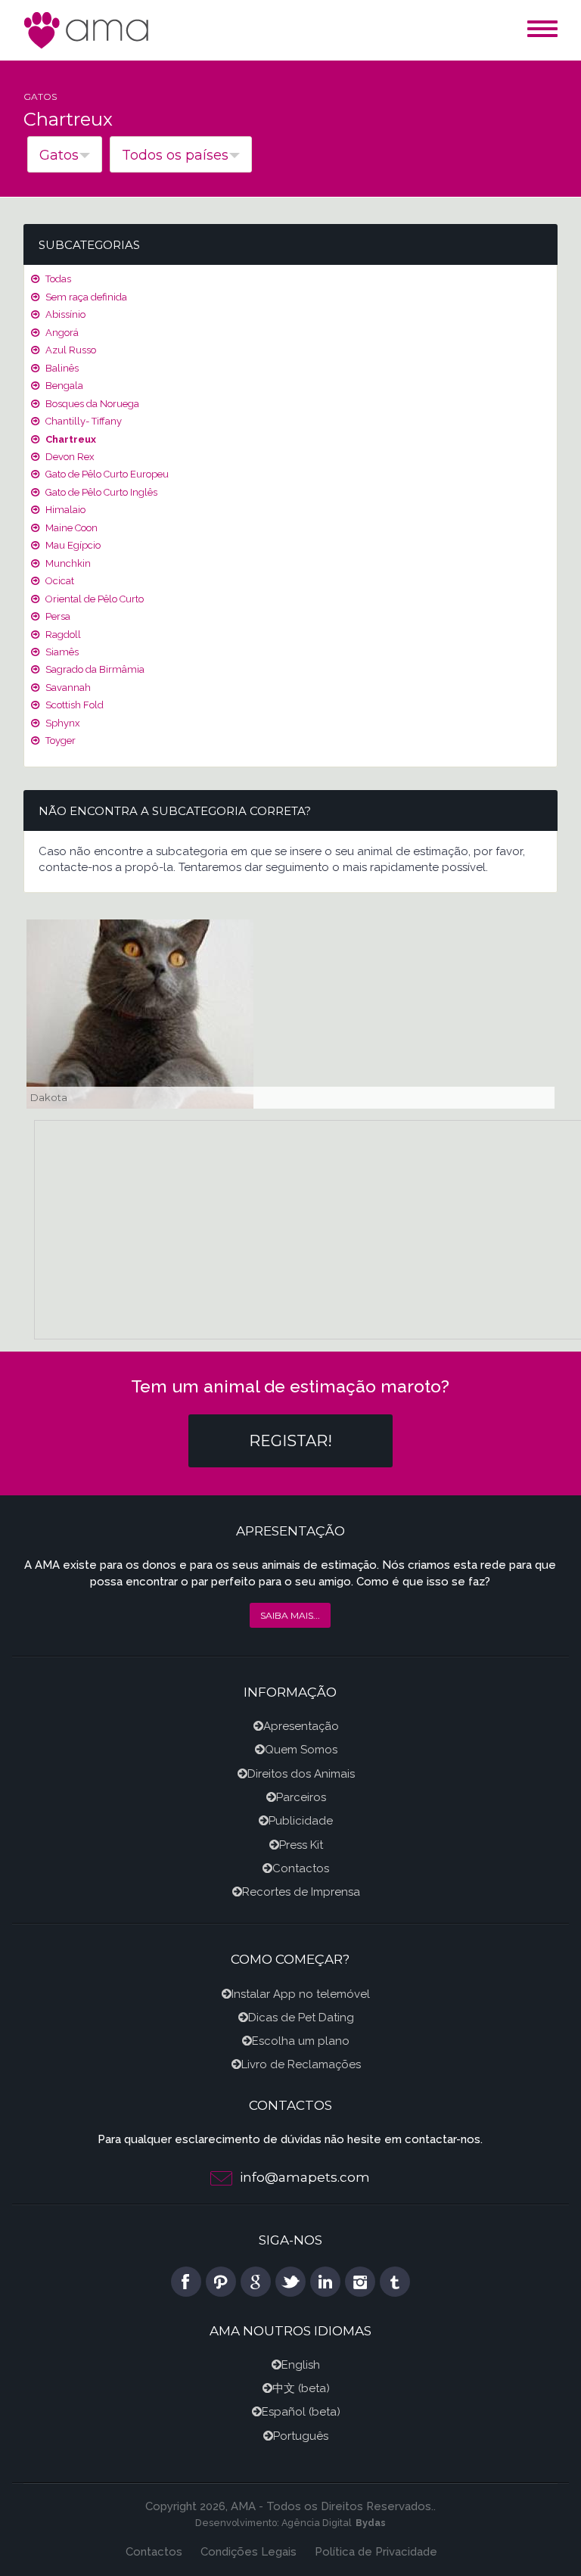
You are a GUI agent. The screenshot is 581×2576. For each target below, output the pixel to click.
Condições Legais (249, 2552)
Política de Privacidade (376, 2552)
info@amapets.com (305, 2177)
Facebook (186, 2282)
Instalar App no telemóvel (301, 1994)
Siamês (61, 652)
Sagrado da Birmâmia (94, 669)
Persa (57, 616)
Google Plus (256, 2282)
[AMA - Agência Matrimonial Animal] (88, 29)
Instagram (360, 2282)
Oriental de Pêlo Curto (93, 599)
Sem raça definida (85, 297)
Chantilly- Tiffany (82, 421)
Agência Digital (317, 2523)
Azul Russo (70, 350)
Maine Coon (70, 528)
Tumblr (395, 2282)
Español (284, 2412)
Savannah (67, 688)
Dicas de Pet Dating (301, 2018)
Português (301, 2436)
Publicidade (301, 1821)
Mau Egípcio (72, 545)
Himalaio (64, 510)
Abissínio (64, 314)
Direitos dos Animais (301, 1774)
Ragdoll (62, 635)
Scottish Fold (73, 705)
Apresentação (301, 1726)
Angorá (61, 333)
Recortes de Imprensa (301, 1892)
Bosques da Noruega (91, 404)
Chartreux (70, 439)
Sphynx (62, 723)
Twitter (290, 2282)
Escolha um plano (301, 2041)
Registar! (290, 1441)
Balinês (61, 368)
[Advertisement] (308, 1227)
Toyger (59, 740)
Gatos (40, 96)
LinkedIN (325, 2282)
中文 (284, 2388)
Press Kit (301, 1845)
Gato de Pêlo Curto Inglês (100, 492)
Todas (57, 279)
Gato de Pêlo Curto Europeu (106, 474)
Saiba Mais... (290, 1615)
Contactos (301, 1868)
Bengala (63, 386)
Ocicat (59, 581)
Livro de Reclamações (301, 2064)
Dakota (49, 1097)
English (301, 2365)
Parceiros (301, 1797)
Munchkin (67, 563)
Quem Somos (301, 1750)
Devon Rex (69, 457)
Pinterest (221, 2282)
